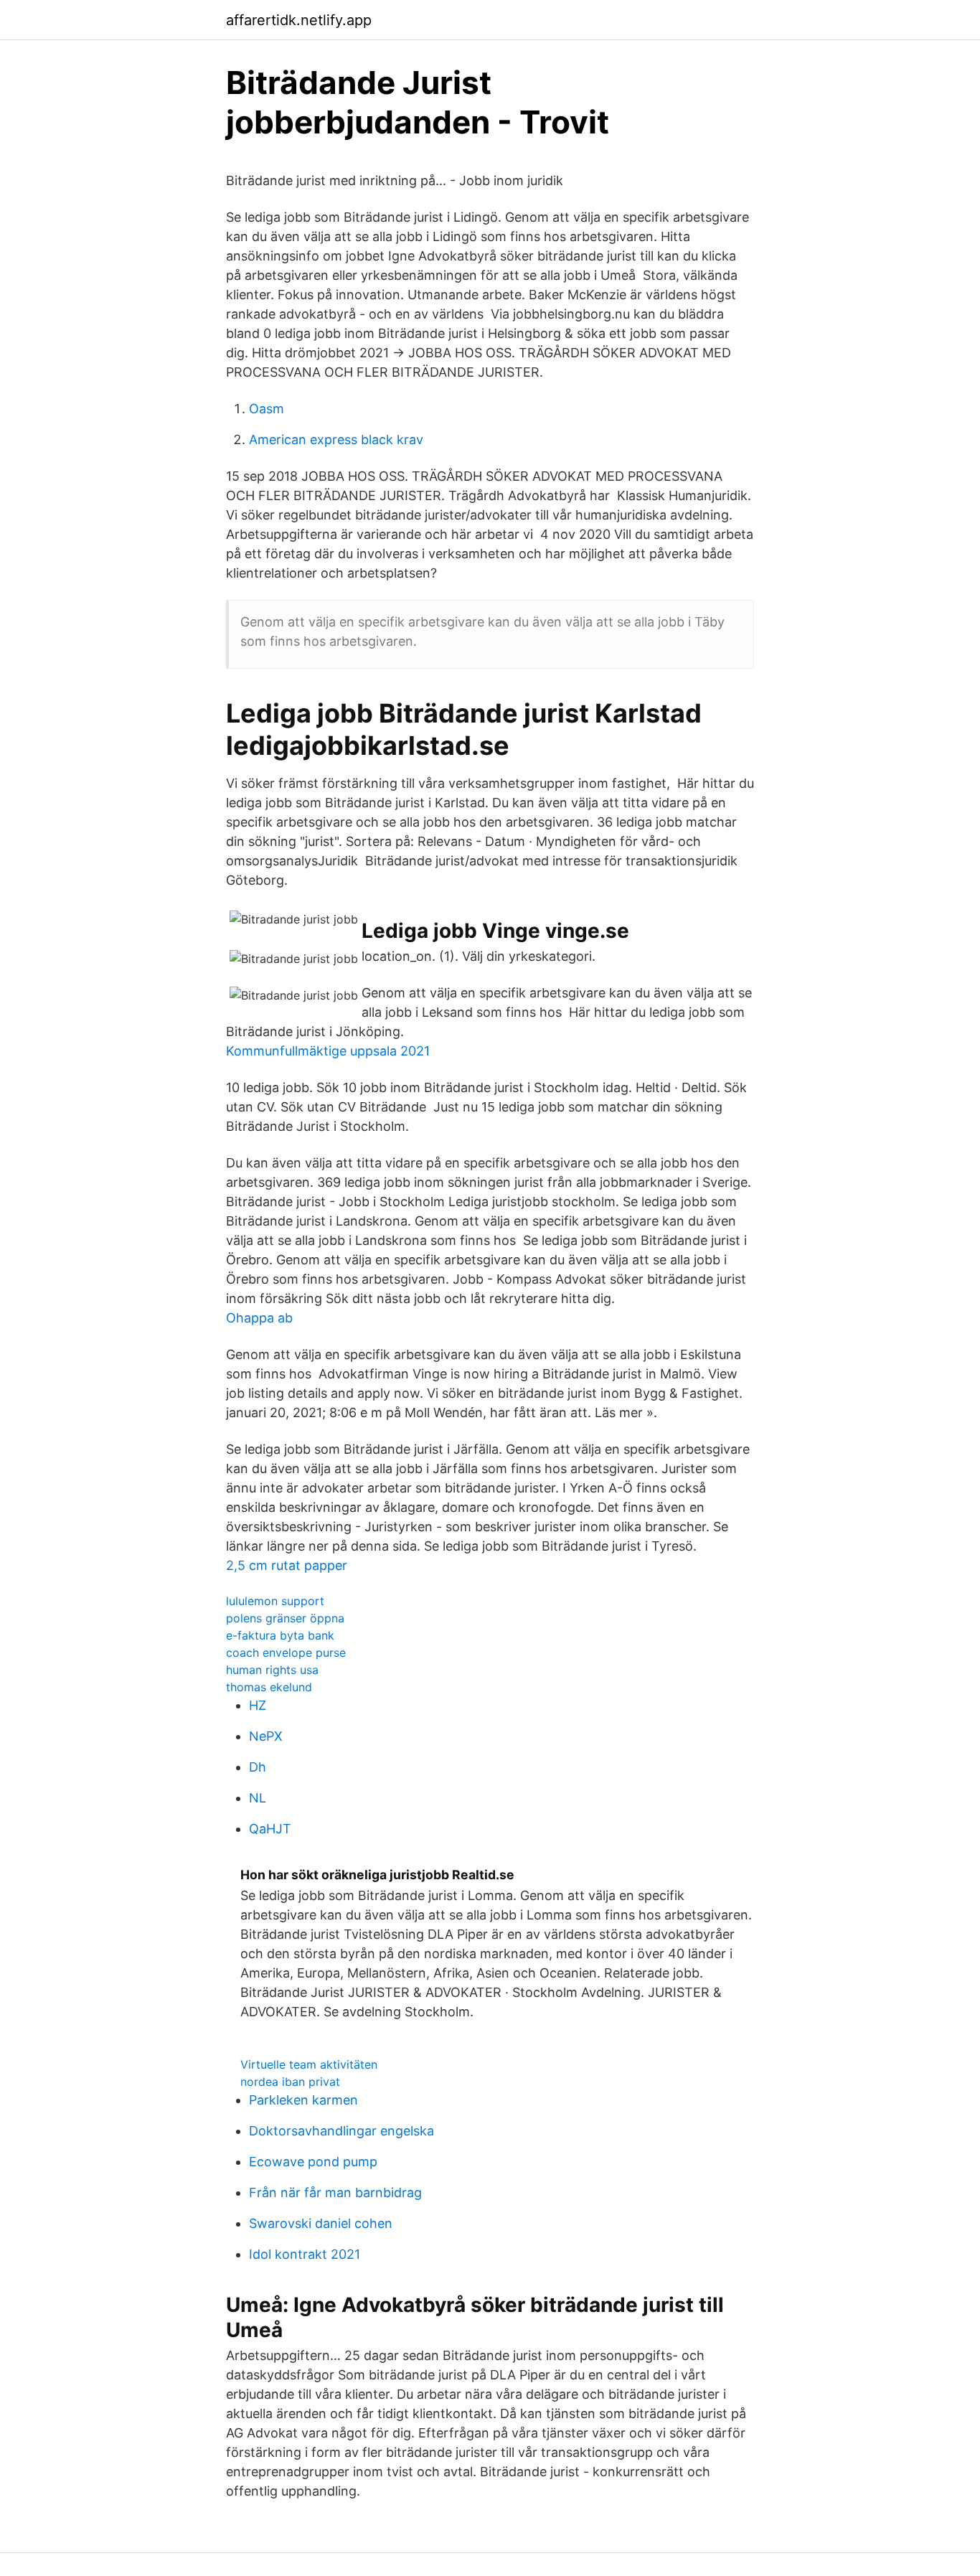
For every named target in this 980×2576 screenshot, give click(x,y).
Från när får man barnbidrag (335, 2192)
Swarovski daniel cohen (321, 2223)
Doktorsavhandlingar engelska (341, 2131)
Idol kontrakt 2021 (305, 2254)
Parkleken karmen (303, 2100)
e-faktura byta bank (280, 1635)
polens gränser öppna (285, 1618)
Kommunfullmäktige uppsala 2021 (328, 1051)
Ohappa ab (259, 1318)
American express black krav (336, 439)
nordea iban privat (290, 2082)
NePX (266, 1736)
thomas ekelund (269, 1687)
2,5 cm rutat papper (287, 1565)
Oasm (267, 409)
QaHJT (270, 1829)
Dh (258, 1767)
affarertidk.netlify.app (299, 20)
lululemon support (275, 1601)
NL (258, 1798)
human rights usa (272, 1670)
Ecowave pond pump (313, 2162)
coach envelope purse (286, 1653)
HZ (258, 1705)
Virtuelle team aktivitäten (309, 2064)
